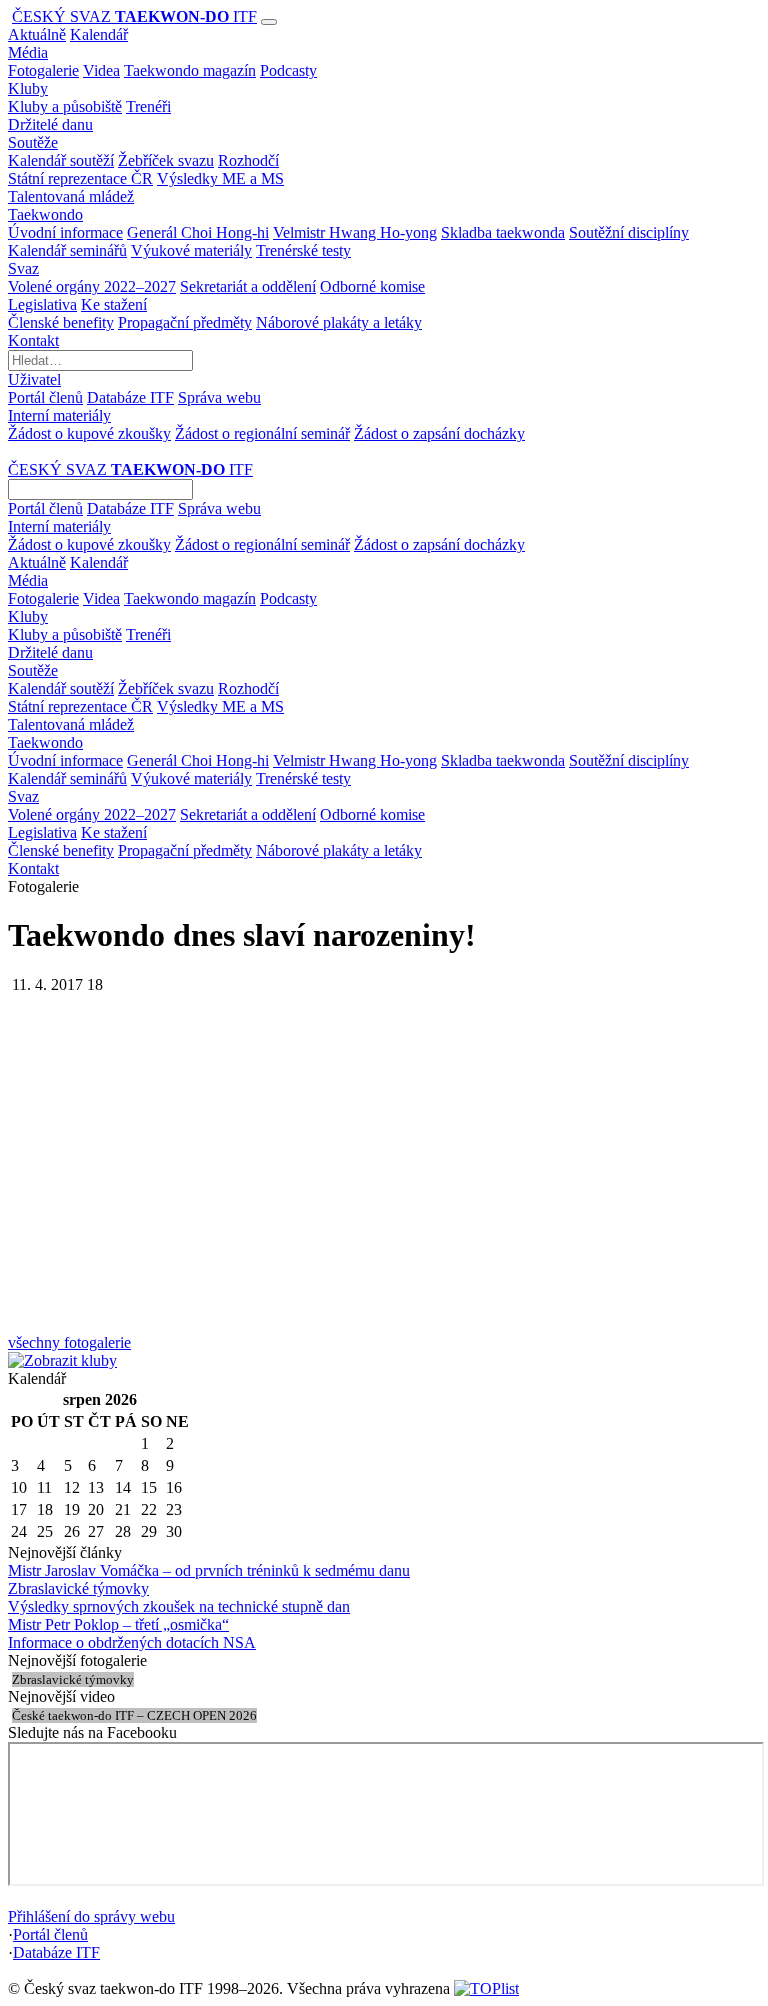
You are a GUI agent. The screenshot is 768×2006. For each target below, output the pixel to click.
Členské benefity (61, 322)
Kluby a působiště (65, 106)
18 (45, 1509)
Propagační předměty (185, 322)
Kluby (28, 88)
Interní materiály (59, 415)
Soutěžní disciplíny (629, 232)
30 (174, 1531)
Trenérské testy (303, 250)
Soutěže (33, 142)
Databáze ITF (130, 397)
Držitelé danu (50, 124)
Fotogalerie (43, 70)
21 (123, 1509)
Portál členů (45, 397)
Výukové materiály (191, 250)
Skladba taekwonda (503, 232)
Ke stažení (114, 304)
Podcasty (288, 70)
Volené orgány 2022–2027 (92, 286)
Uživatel (34, 379)
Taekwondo (45, 214)
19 (72, 1509)
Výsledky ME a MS (220, 178)
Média (28, 52)
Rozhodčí (248, 160)
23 (174, 1509)
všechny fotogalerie (69, 1342)
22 (149, 1509)
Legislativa (42, 304)
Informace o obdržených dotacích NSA (132, 1642)
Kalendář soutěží (61, 160)
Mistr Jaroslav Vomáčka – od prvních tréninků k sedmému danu (209, 1570)
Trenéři (148, 106)
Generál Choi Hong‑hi (198, 232)
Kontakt (33, 340)
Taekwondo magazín (190, 70)
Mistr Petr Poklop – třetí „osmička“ (118, 1624)
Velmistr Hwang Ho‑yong (355, 232)
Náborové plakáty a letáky (339, 322)
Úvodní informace (65, 232)
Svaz (23, 268)
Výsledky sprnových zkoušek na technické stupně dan (179, 1606)
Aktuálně (37, 34)
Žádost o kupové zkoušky (89, 433)
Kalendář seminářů (67, 250)
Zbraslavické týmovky (78, 1588)
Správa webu (219, 397)
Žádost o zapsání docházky (439, 433)
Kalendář (99, 34)
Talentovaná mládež (71, 196)
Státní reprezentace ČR (80, 178)
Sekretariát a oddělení (248, 286)
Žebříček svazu (166, 160)
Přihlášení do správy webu (91, 1916)
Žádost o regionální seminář (262, 433)
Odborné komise (372, 286)
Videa (101, 70)
